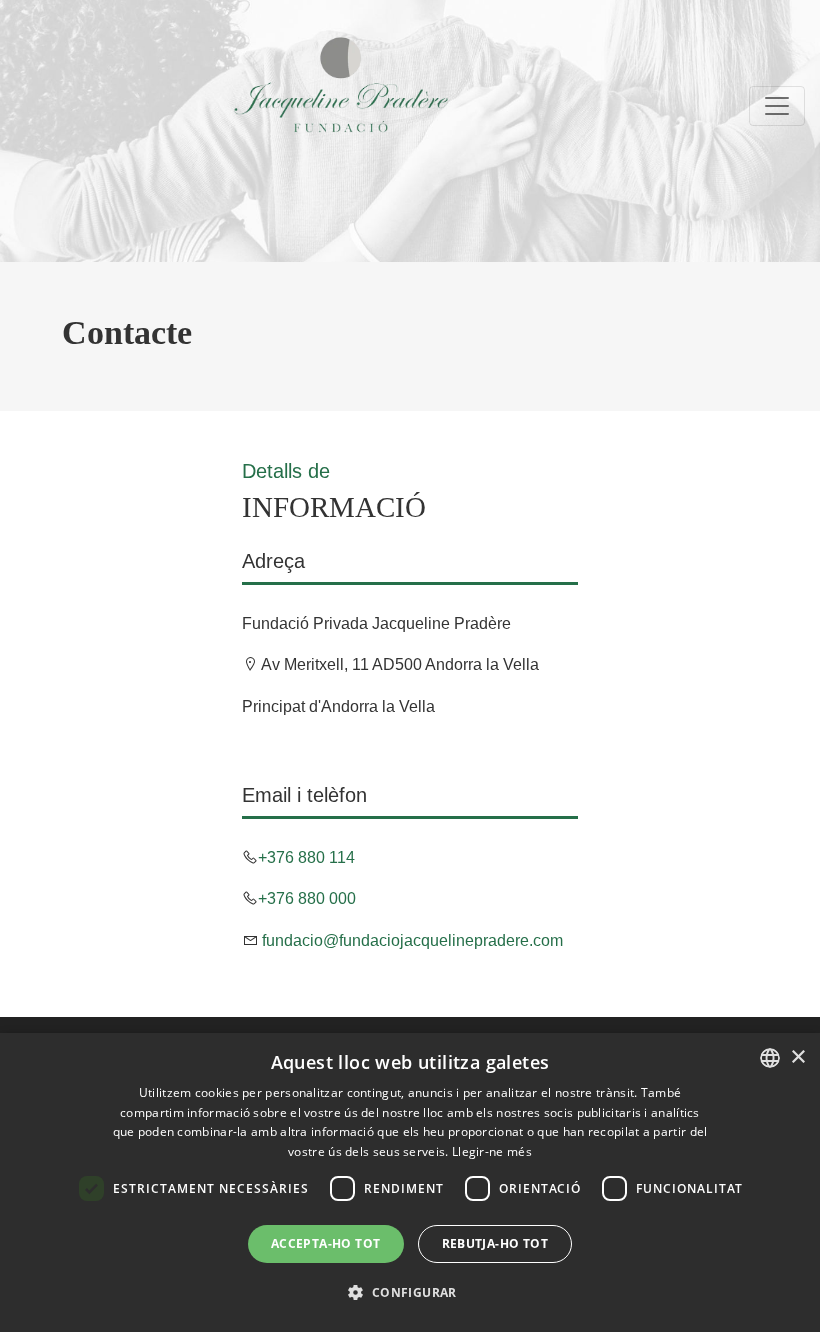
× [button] (797, 1057)
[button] (409, 1293)
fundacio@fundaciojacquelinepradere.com (410, 940)
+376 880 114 (306, 857)
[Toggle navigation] (777, 106)
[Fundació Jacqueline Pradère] (236, 84)
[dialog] (410, 1182)
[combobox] (770, 1058)
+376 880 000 (307, 898)
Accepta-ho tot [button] (326, 1243)
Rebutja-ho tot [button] (495, 1243)
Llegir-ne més (492, 1151)
